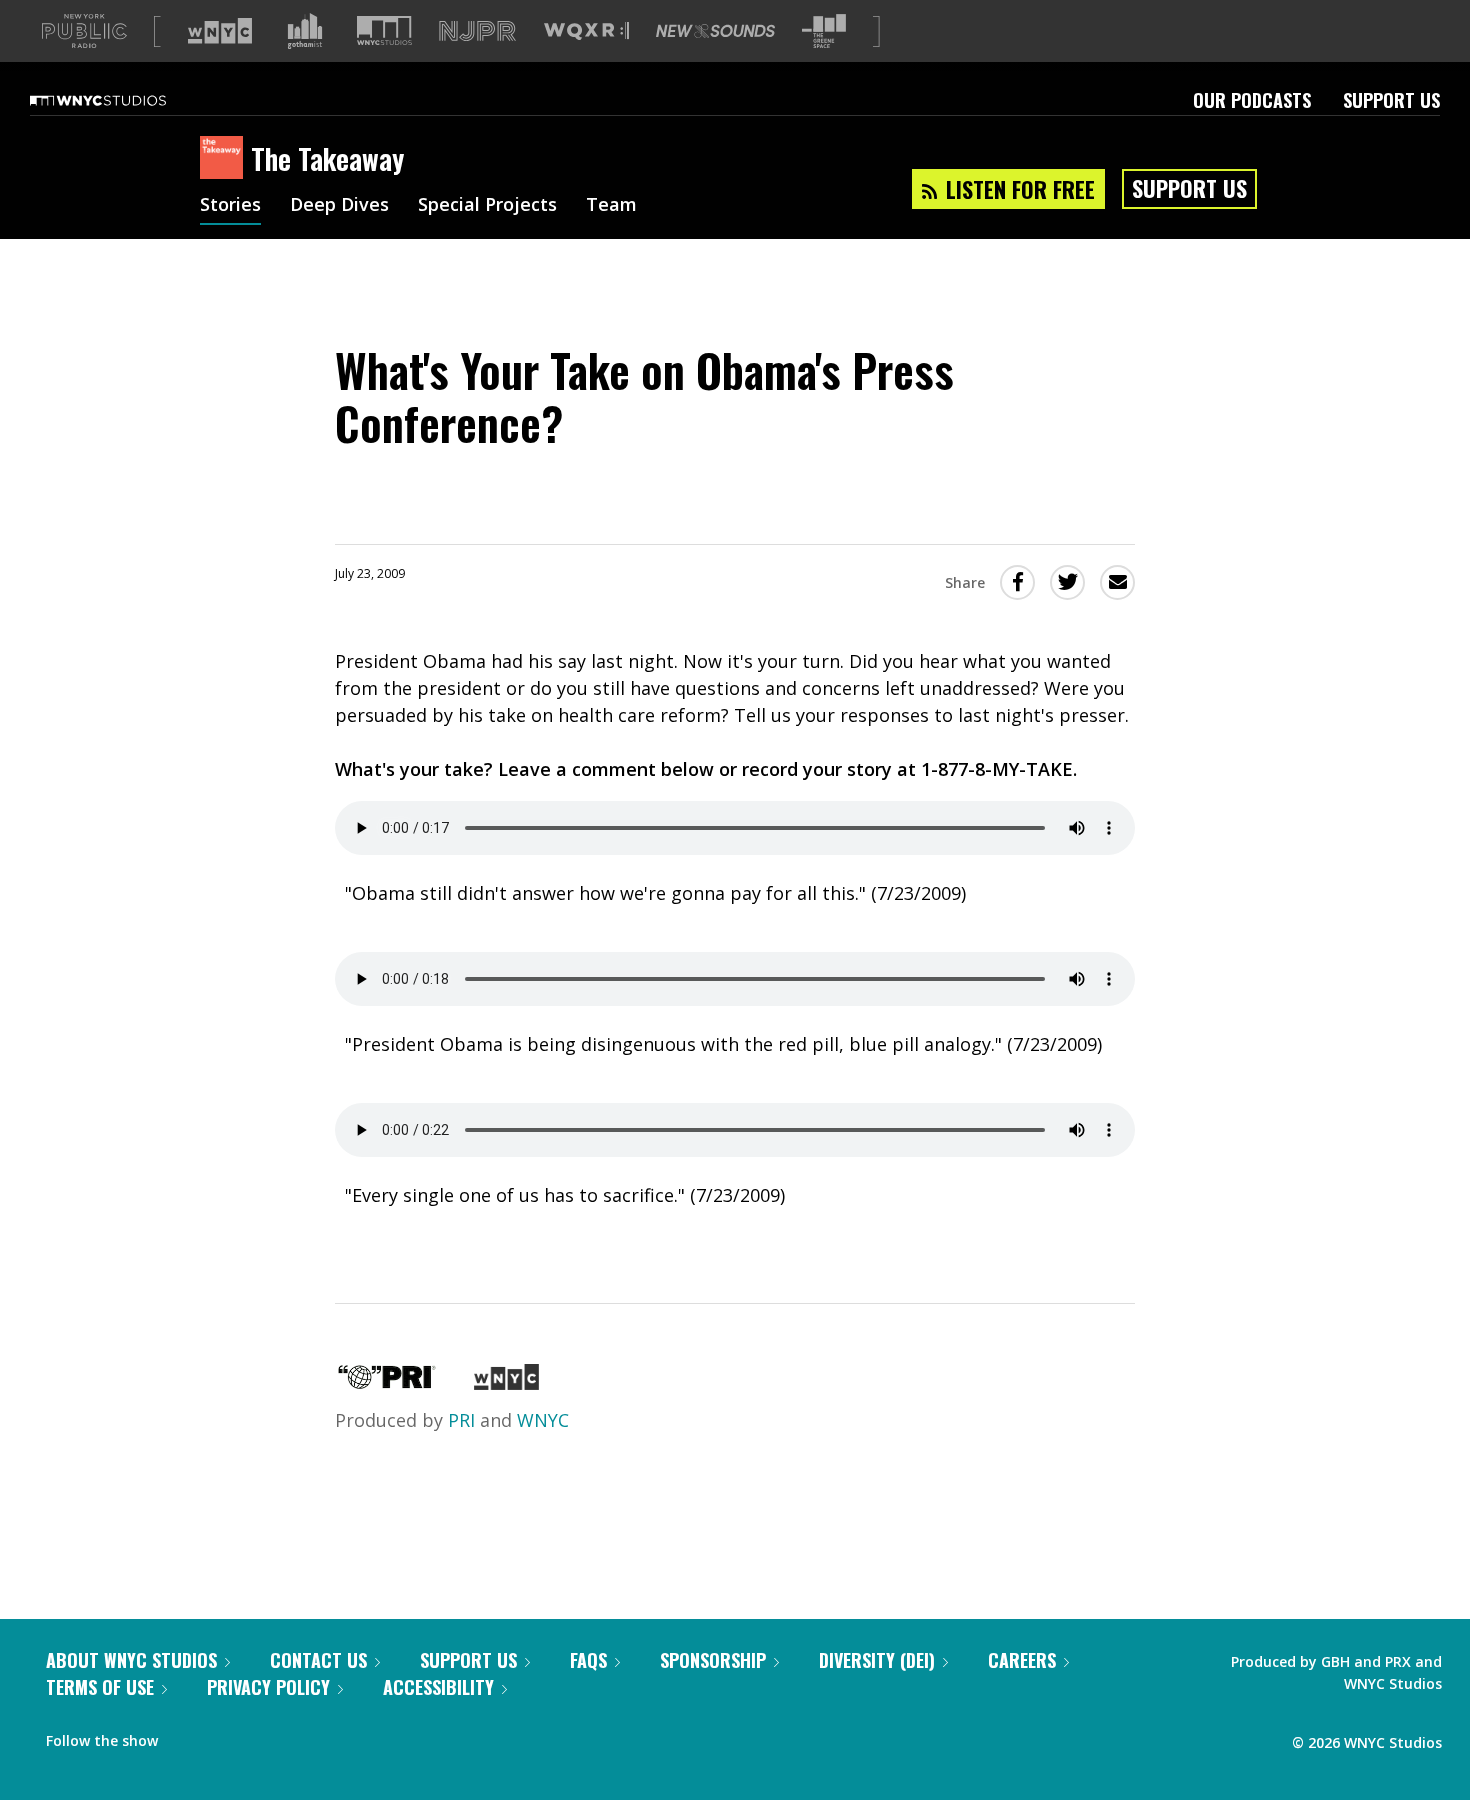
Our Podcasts (1252, 100)
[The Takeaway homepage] (225, 159)
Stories (230, 206)
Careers (1022, 1660)
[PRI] (387, 1383)
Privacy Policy (268, 1687)
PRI (461, 1420)
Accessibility (438, 1687)
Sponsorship (713, 1660)
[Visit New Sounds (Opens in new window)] (715, 31)
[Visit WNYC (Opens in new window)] (220, 31)
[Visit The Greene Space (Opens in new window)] (824, 31)
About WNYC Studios (131, 1660)
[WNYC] (506, 1383)
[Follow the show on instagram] (264, 1736)
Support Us (1391, 100)
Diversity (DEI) (877, 1660)
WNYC (543, 1420)
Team (611, 206)
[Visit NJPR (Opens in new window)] (477, 31)
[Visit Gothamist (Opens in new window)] (305, 31)
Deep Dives (339, 206)
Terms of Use (100, 1687)
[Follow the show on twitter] (226, 1736)
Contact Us (318, 1660)
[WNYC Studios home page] (123, 100)
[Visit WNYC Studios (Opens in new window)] (384, 30)
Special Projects (487, 206)
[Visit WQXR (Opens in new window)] (586, 31)
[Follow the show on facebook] (187, 1736)
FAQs (588, 1660)
